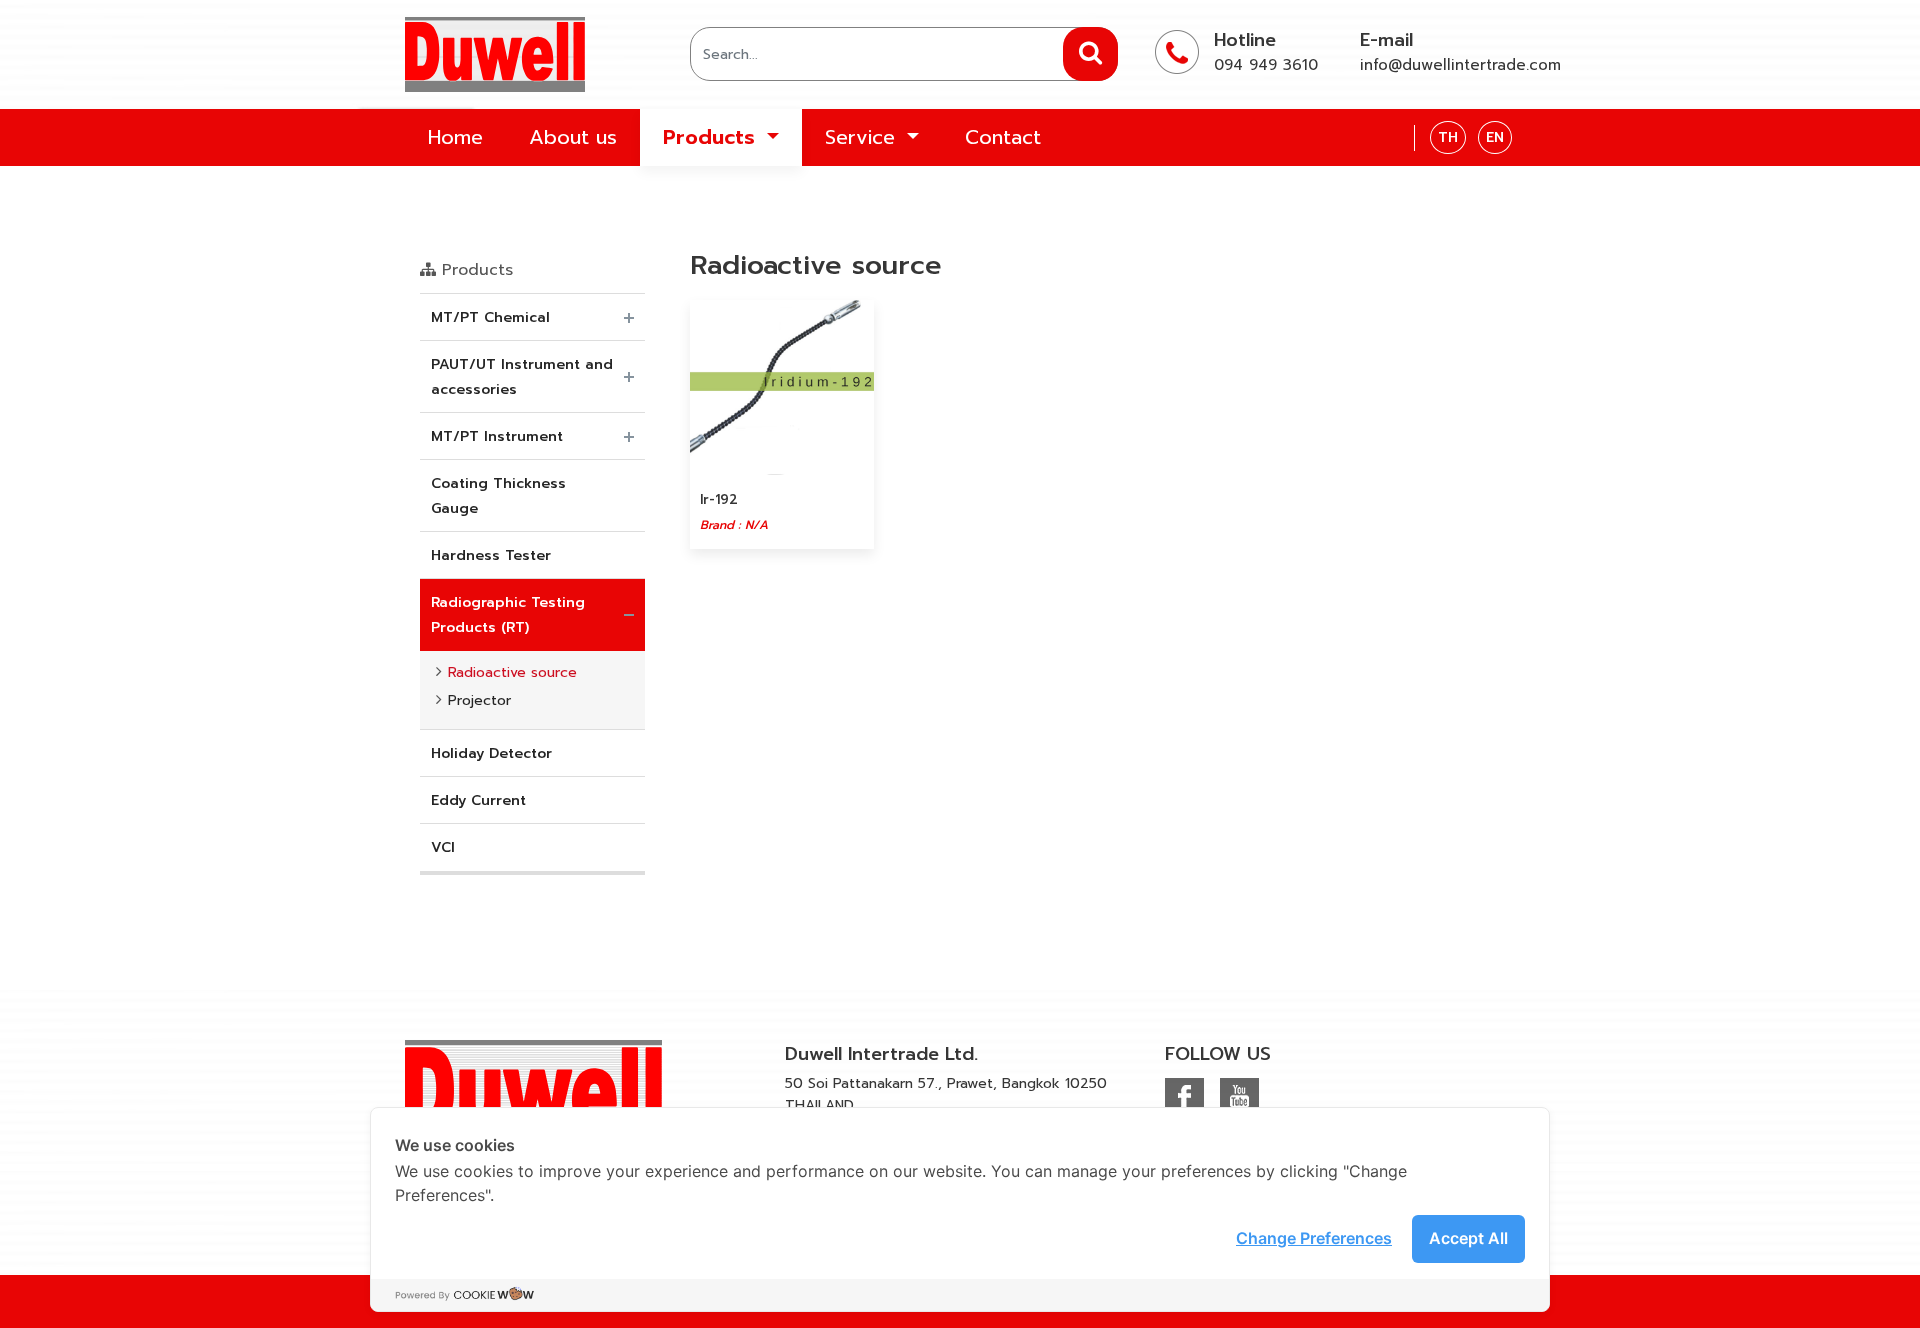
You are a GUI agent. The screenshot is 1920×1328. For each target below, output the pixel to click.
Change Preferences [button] (1314, 1238)
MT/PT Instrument (497, 436)
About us (573, 137)
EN (1495, 137)
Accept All (1468, 1238)
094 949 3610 (1266, 65)
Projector (479, 700)
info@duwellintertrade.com (1460, 65)
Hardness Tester (491, 555)
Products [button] (712, 137)
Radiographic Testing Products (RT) (508, 615)
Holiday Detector (491, 753)
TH (1448, 137)
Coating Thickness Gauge (498, 496)
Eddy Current (478, 800)
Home (455, 137)
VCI (443, 847)
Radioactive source (512, 672)
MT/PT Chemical (490, 317)
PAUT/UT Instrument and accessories (522, 377)
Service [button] (863, 137)
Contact (1003, 137)
